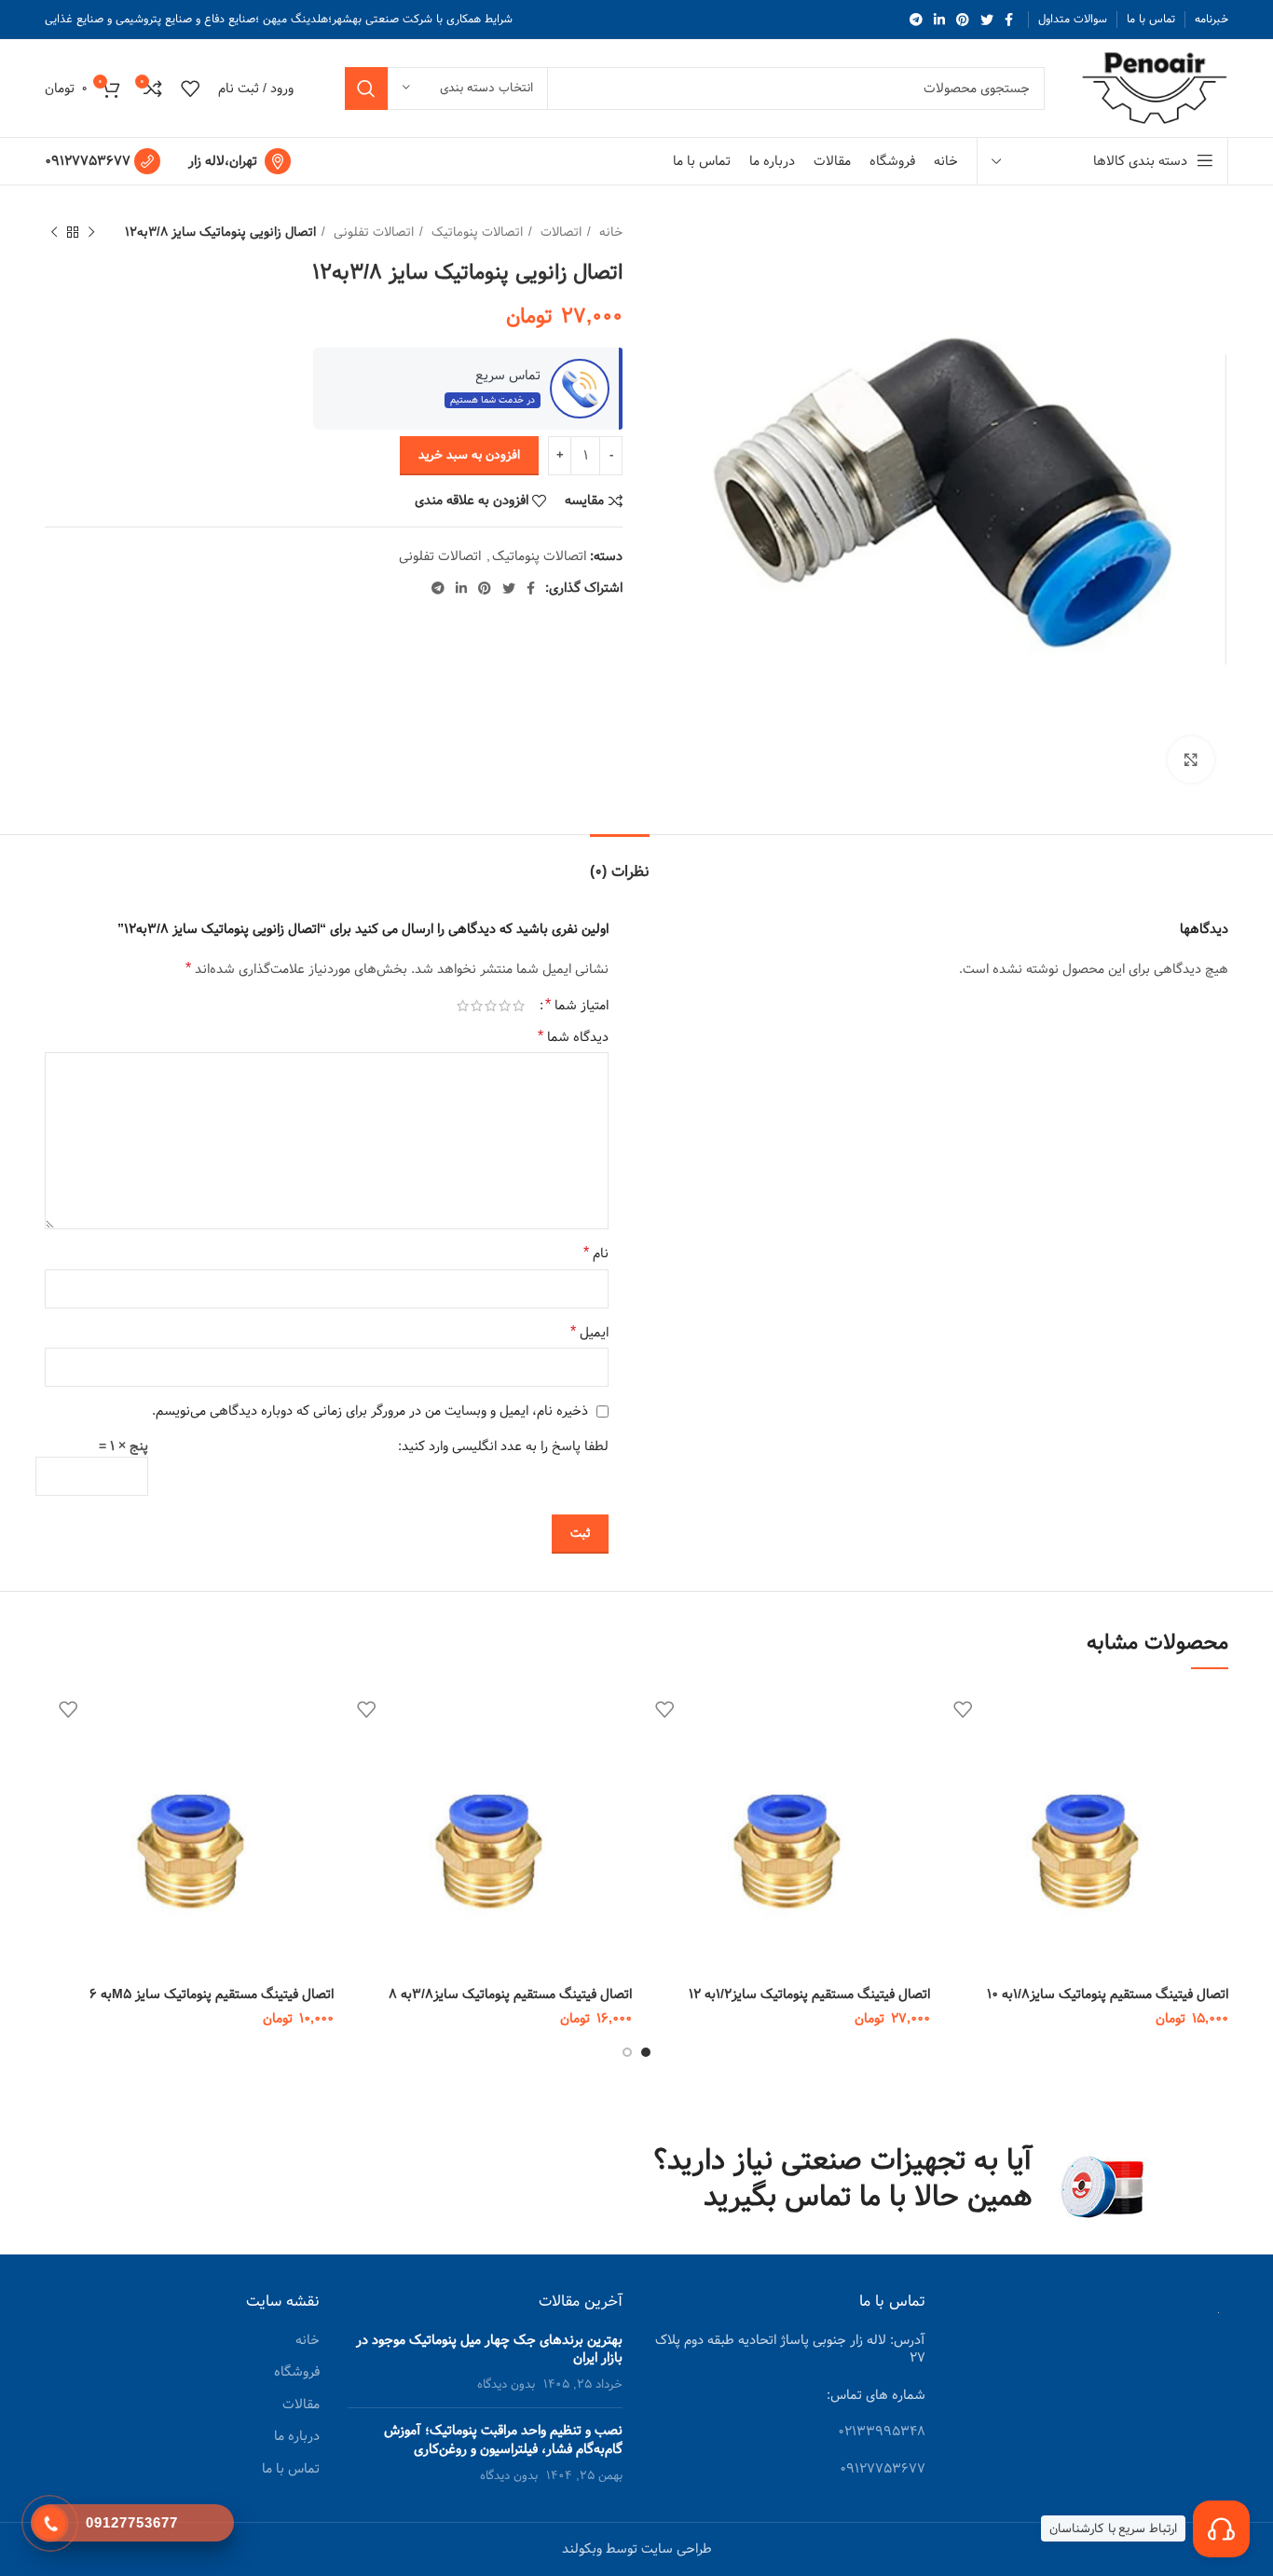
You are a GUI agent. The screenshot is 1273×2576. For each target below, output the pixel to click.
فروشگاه (297, 2373)
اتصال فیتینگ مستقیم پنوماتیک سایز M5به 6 (212, 1994)
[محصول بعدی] (54, 233)
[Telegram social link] (916, 20)
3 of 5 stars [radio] (491, 1006)
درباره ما (297, 2437)
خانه (609, 233)
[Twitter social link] (987, 20)
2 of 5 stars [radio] (505, 1006)
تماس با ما (291, 2470)
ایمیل (589, 1333)
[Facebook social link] (1009, 20)
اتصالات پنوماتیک (475, 233)
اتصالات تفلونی (372, 233)
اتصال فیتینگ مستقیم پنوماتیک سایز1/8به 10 (1108, 1994)
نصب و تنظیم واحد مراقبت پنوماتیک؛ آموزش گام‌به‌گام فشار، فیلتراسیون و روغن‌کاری (503, 2440)
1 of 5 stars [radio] (519, 1006)
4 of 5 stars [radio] (477, 1006)
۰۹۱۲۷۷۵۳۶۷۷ (883, 2469)
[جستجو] (366, 89)
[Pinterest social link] (963, 20)
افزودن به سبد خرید (469, 455)
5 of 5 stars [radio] (463, 1006)
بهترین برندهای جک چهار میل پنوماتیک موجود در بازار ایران (489, 2350)
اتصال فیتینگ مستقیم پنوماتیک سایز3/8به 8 (510, 1994)
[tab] (636, 863)
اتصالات (559, 233)
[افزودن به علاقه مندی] (963, 1710)
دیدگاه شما (573, 1037)
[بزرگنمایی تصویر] (1191, 760)
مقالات (301, 2405)
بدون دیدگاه (506, 2384)
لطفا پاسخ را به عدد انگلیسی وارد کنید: (503, 1446)
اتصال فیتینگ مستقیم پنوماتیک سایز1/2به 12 (809, 1994)
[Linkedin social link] (939, 20)
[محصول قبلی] (91, 233)
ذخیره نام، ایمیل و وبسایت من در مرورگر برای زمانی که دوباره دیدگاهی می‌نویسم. (370, 1411)
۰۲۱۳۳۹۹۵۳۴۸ (882, 2432)
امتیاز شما (577, 1006)
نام (596, 1254)
